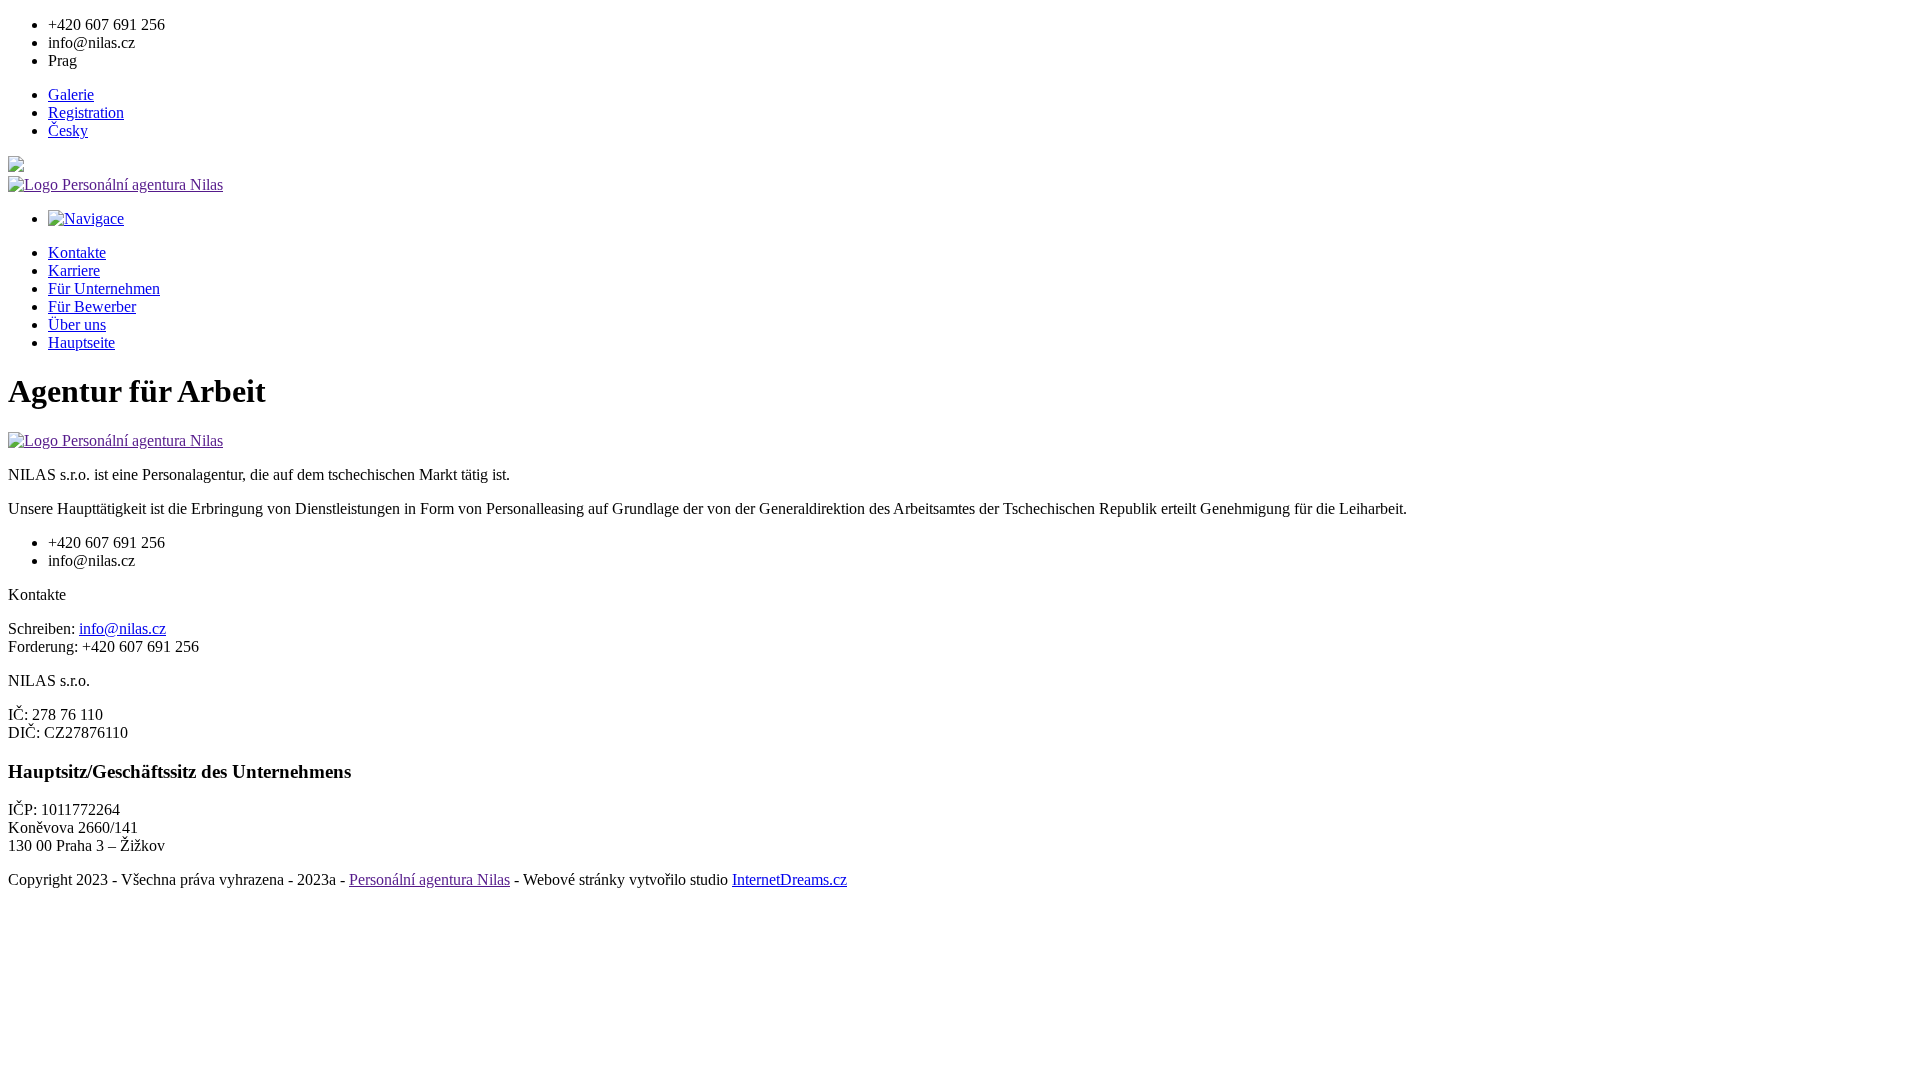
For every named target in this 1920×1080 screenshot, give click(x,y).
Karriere (74, 270)
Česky (68, 130)
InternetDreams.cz (789, 879)
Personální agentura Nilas (429, 879)
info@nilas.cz (122, 628)
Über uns (77, 324)
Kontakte (77, 252)
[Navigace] (86, 218)
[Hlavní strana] (115, 184)
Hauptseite (81, 342)
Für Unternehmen (104, 288)
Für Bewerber (92, 306)
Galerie (71, 94)
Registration (86, 112)
